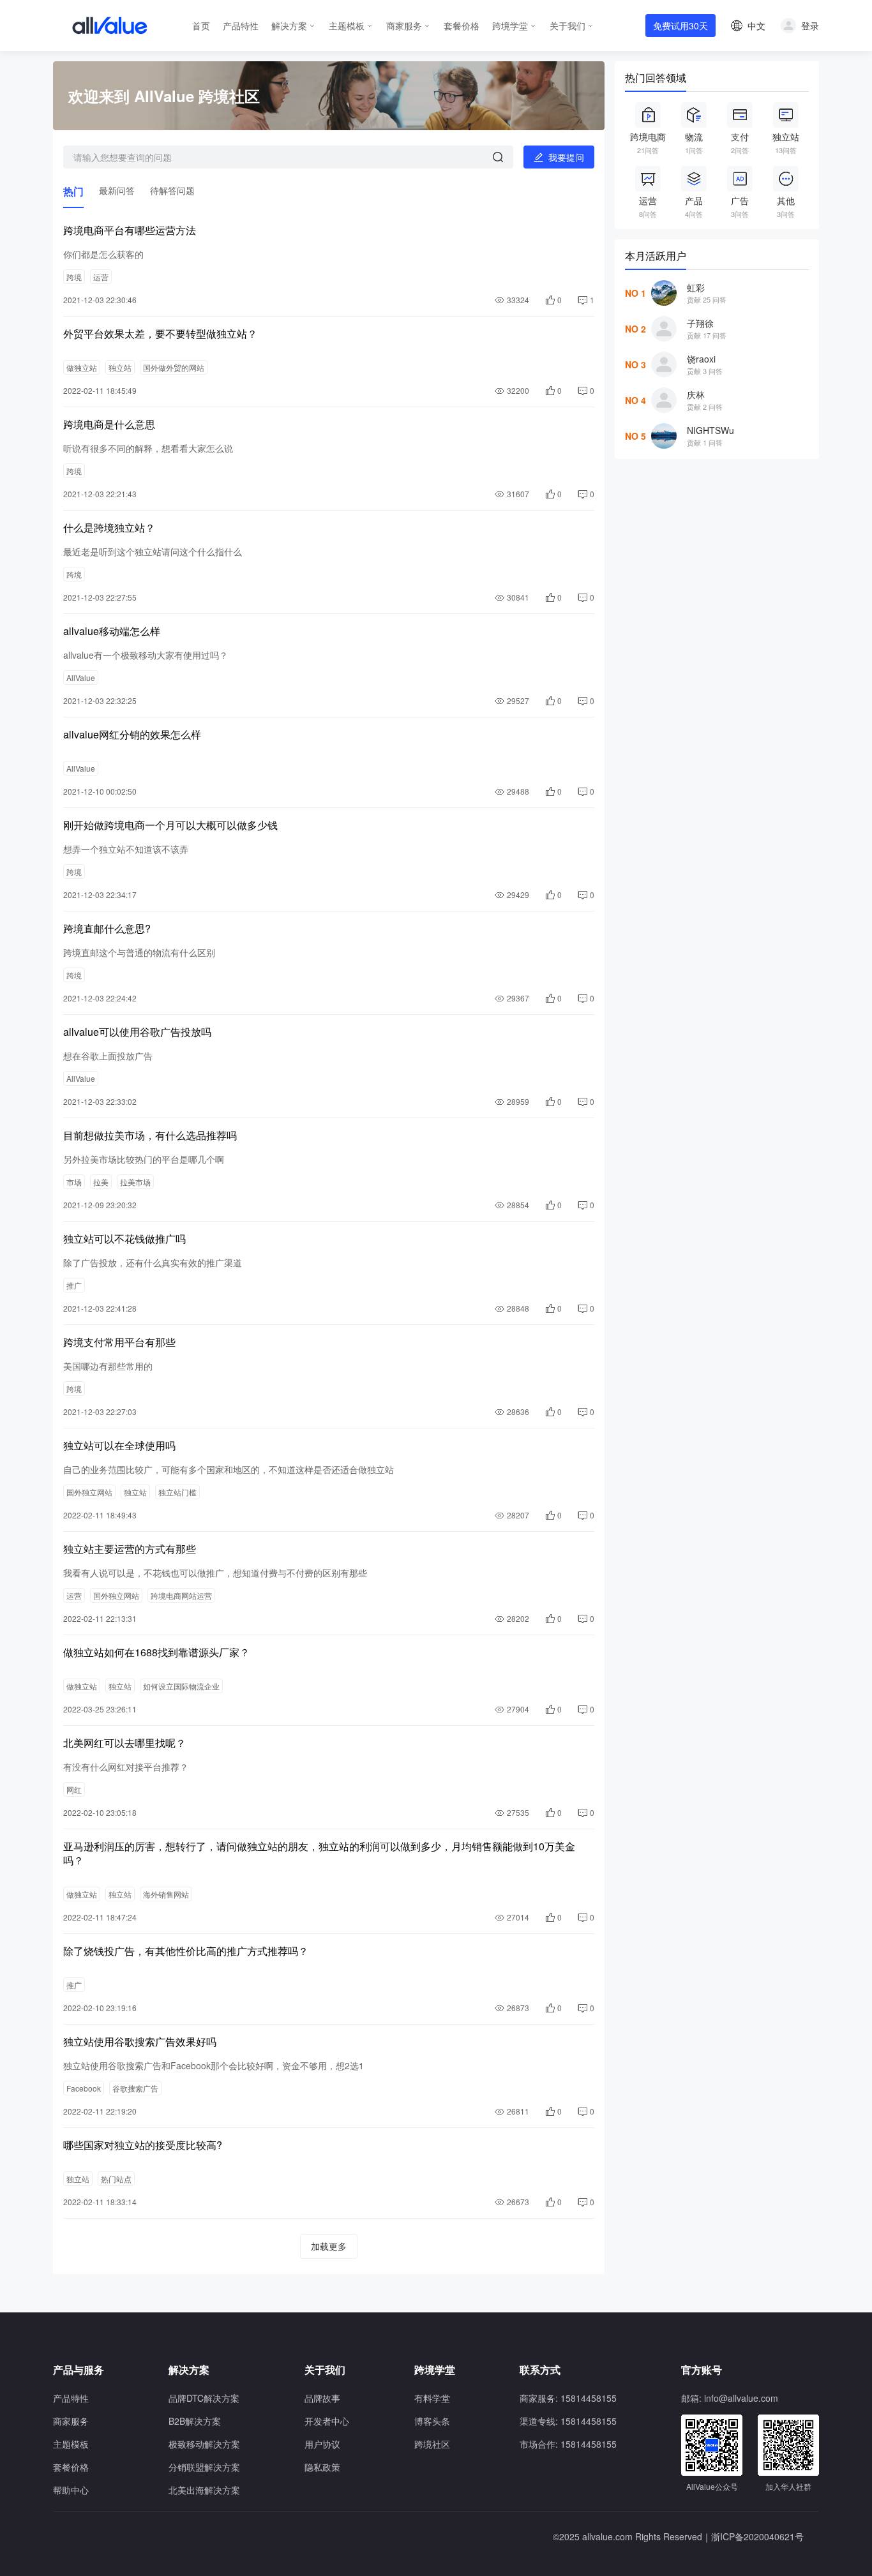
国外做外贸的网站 (174, 367)
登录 (810, 26)
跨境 (74, 277)
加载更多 (329, 2246)
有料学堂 (432, 2398)
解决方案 (289, 26)
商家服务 (404, 26)
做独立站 (82, 367)
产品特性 (241, 26)
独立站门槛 (177, 1492)
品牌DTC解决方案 (204, 2398)
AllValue (81, 678)
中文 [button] (756, 26)
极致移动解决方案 (204, 2444)
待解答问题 (172, 190)
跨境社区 (432, 2444)
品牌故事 (322, 2398)
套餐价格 (462, 26)
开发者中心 (327, 2421)
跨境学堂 (510, 26)
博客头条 (432, 2421)
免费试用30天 (680, 26)
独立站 (120, 367)
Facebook (84, 2088)
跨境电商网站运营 (181, 1595)
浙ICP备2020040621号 (757, 2536)
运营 (101, 277)
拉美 (101, 1182)
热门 (73, 191)
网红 (74, 1789)
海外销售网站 (166, 1894)
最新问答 (117, 190)
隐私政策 (322, 2467)
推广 (74, 1285)
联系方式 (540, 2370)
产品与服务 (79, 2370)
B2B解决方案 (195, 2421)
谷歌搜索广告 (135, 2088)
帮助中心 (71, 2490)
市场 (74, 1182)
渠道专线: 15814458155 (568, 2421)
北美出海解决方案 (204, 2490)
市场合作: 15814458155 (568, 2444)
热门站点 (116, 2179)
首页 (201, 26)
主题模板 (347, 26)
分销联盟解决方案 (204, 2467)
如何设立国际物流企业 (181, 1686)
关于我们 (568, 26)
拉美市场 (135, 1182)
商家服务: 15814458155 (568, 2398)
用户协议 (322, 2444)
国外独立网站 (89, 1492)
